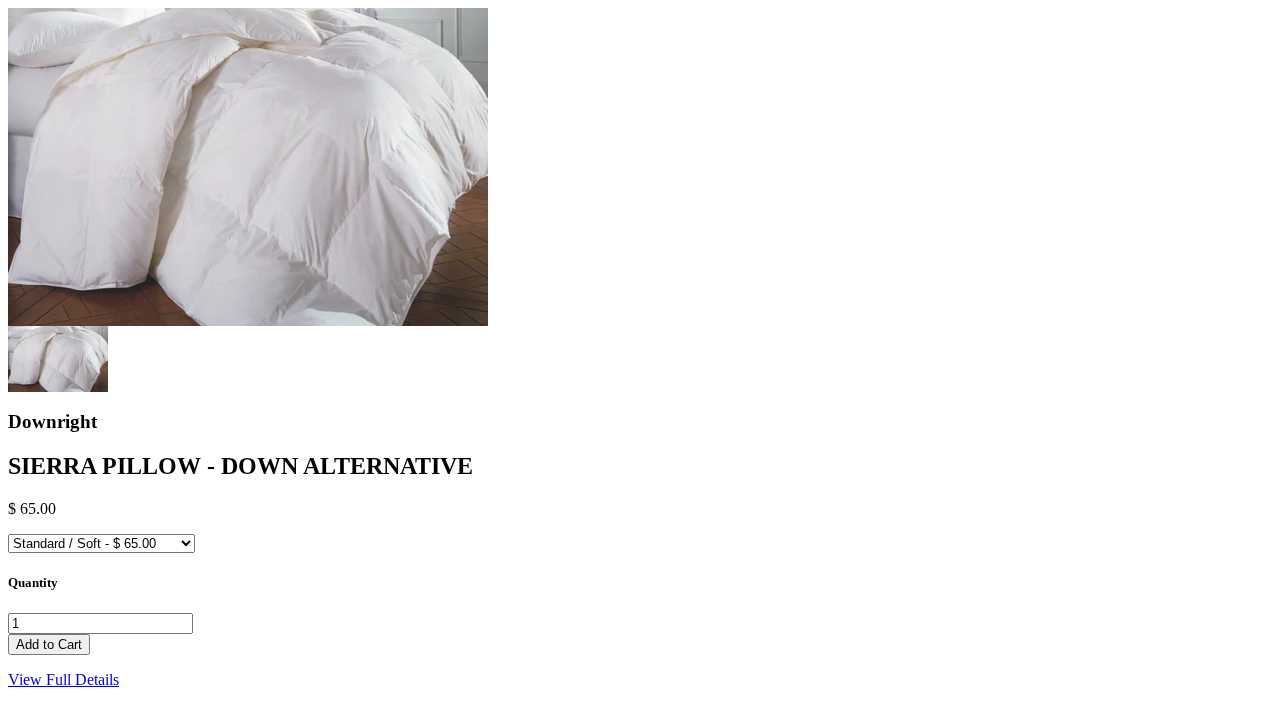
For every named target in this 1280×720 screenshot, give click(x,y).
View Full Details (63, 679)
